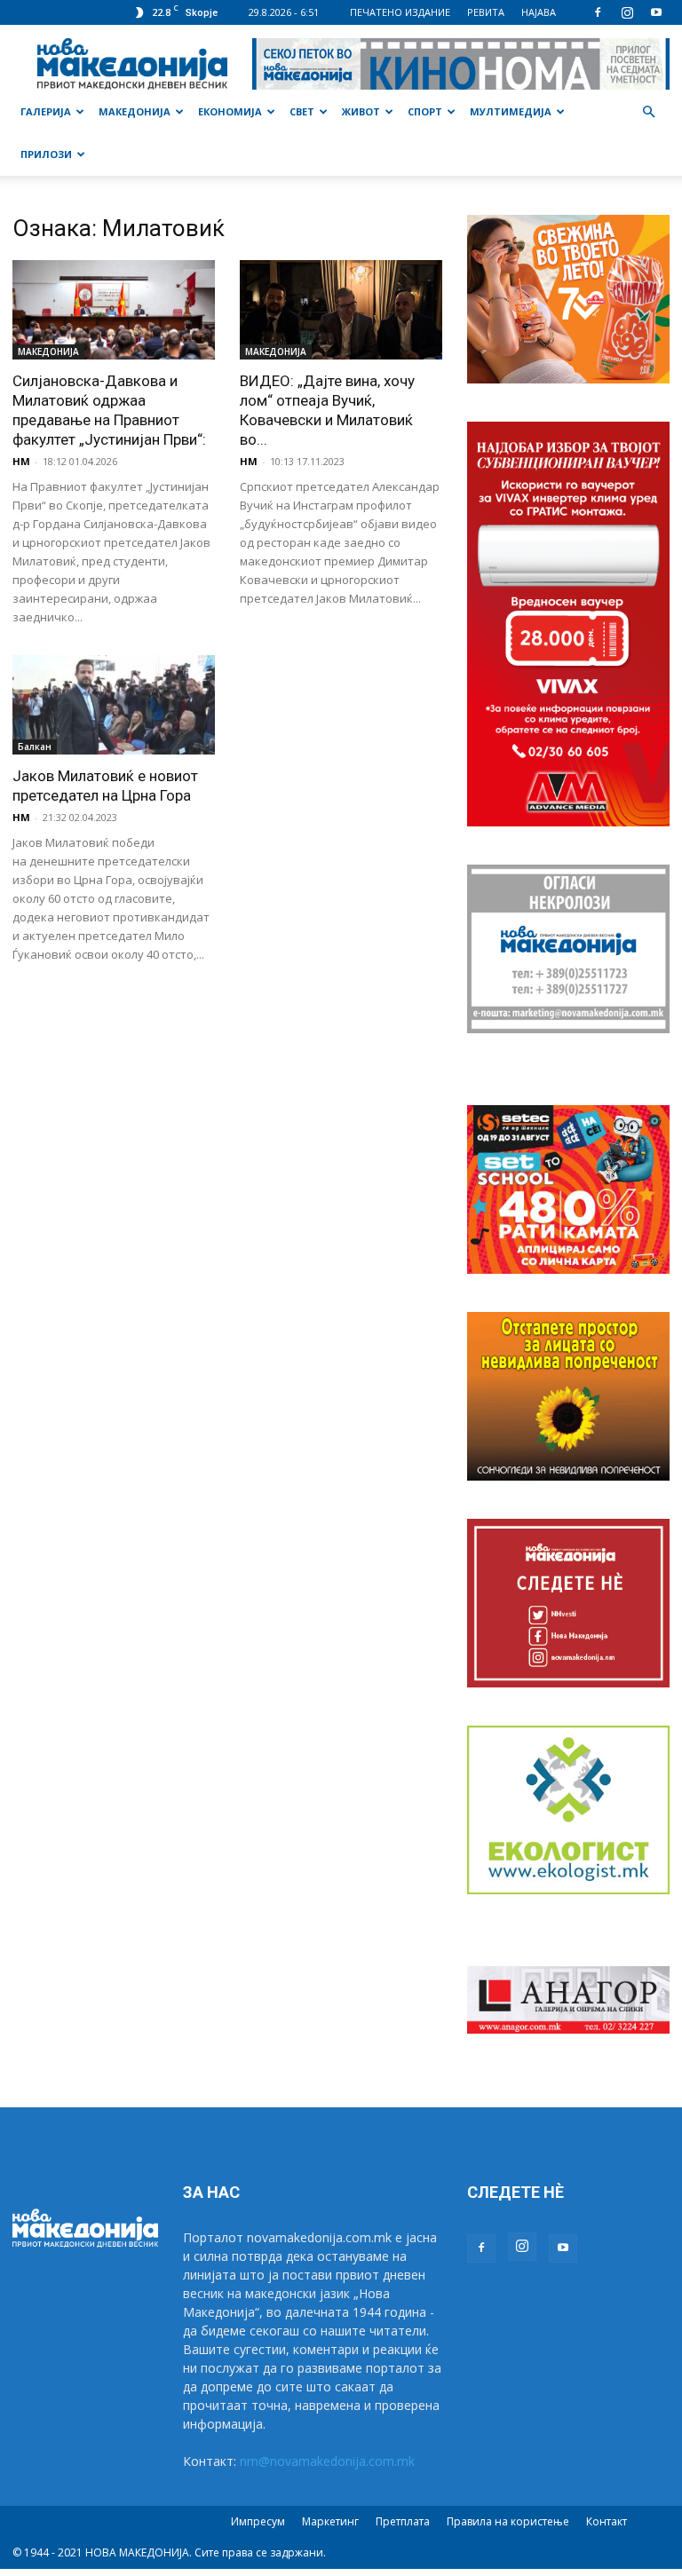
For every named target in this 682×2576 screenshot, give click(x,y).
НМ (21, 461)
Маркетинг (330, 2521)
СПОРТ (425, 111)
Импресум (258, 2521)
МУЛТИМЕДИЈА (511, 111)
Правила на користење (508, 2521)
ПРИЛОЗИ (46, 154)
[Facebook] (598, 12)
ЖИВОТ (361, 111)
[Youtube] (656, 12)
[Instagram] (627, 12)
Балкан (35, 747)
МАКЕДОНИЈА (135, 111)
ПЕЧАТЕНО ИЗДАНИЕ (400, 12)
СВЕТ (302, 111)
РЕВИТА (486, 12)
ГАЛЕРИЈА (46, 111)
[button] (648, 112)
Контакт (607, 2521)
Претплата (403, 2521)
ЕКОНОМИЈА (230, 111)
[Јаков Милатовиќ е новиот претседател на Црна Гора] (114, 705)
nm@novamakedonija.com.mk (327, 2461)
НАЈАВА (539, 12)
